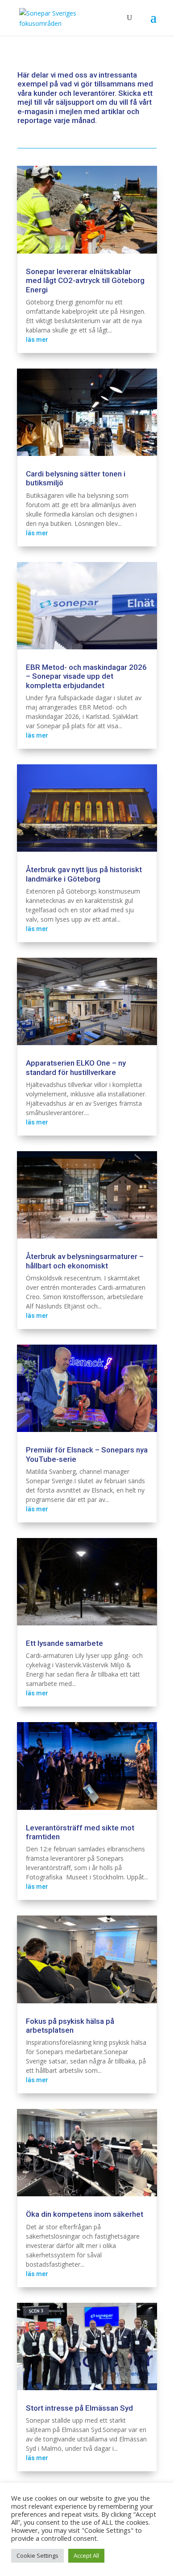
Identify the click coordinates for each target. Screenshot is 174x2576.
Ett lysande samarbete (64, 1643)
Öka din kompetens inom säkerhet (85, 2214)
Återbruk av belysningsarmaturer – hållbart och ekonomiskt (85, 1261)
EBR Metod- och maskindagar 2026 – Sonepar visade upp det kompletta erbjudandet (86, 676)
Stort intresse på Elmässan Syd (79, 2408)
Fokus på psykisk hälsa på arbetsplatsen (70, 2026)
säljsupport (75, 102)
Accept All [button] (86, 2555)
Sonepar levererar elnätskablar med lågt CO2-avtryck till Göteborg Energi (85, 281)
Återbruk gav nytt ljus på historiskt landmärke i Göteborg (84, 874)
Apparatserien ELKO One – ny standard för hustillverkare (76, 1067)
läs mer (37, 340)
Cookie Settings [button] (37, 2555)
